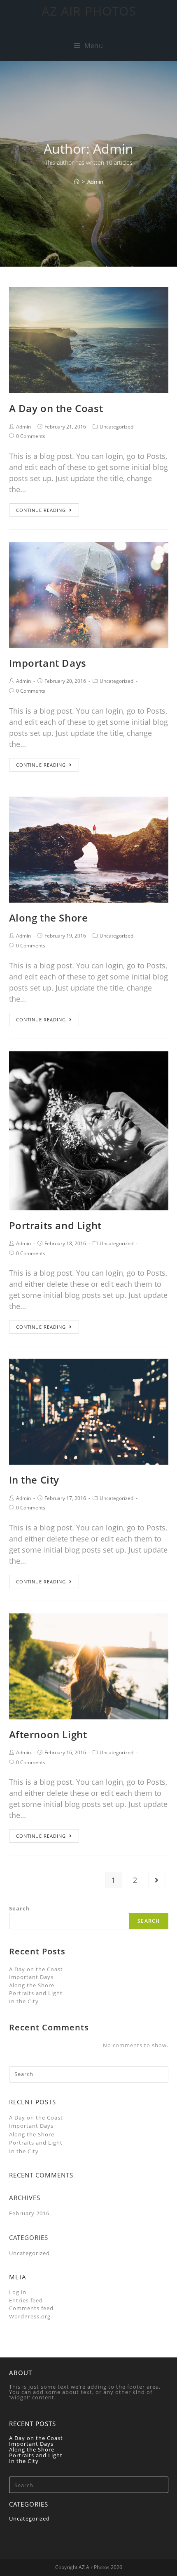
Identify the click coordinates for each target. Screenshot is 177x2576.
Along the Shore (49, 918)
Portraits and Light (55, 1225)
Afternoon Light (48, 1734)
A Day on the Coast (56, 408)
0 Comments (31, 436)
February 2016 (29, 2213)
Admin (23, 427)
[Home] (77, 182)
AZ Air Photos (89, 11)
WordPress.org (30, 2316)
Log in (18, 2292)
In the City (34, 1480)
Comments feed (31, 2308)
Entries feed (26, 2300)
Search (20, 1908)
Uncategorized (116, 427)
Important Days (48, 663)
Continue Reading (41, 510)
